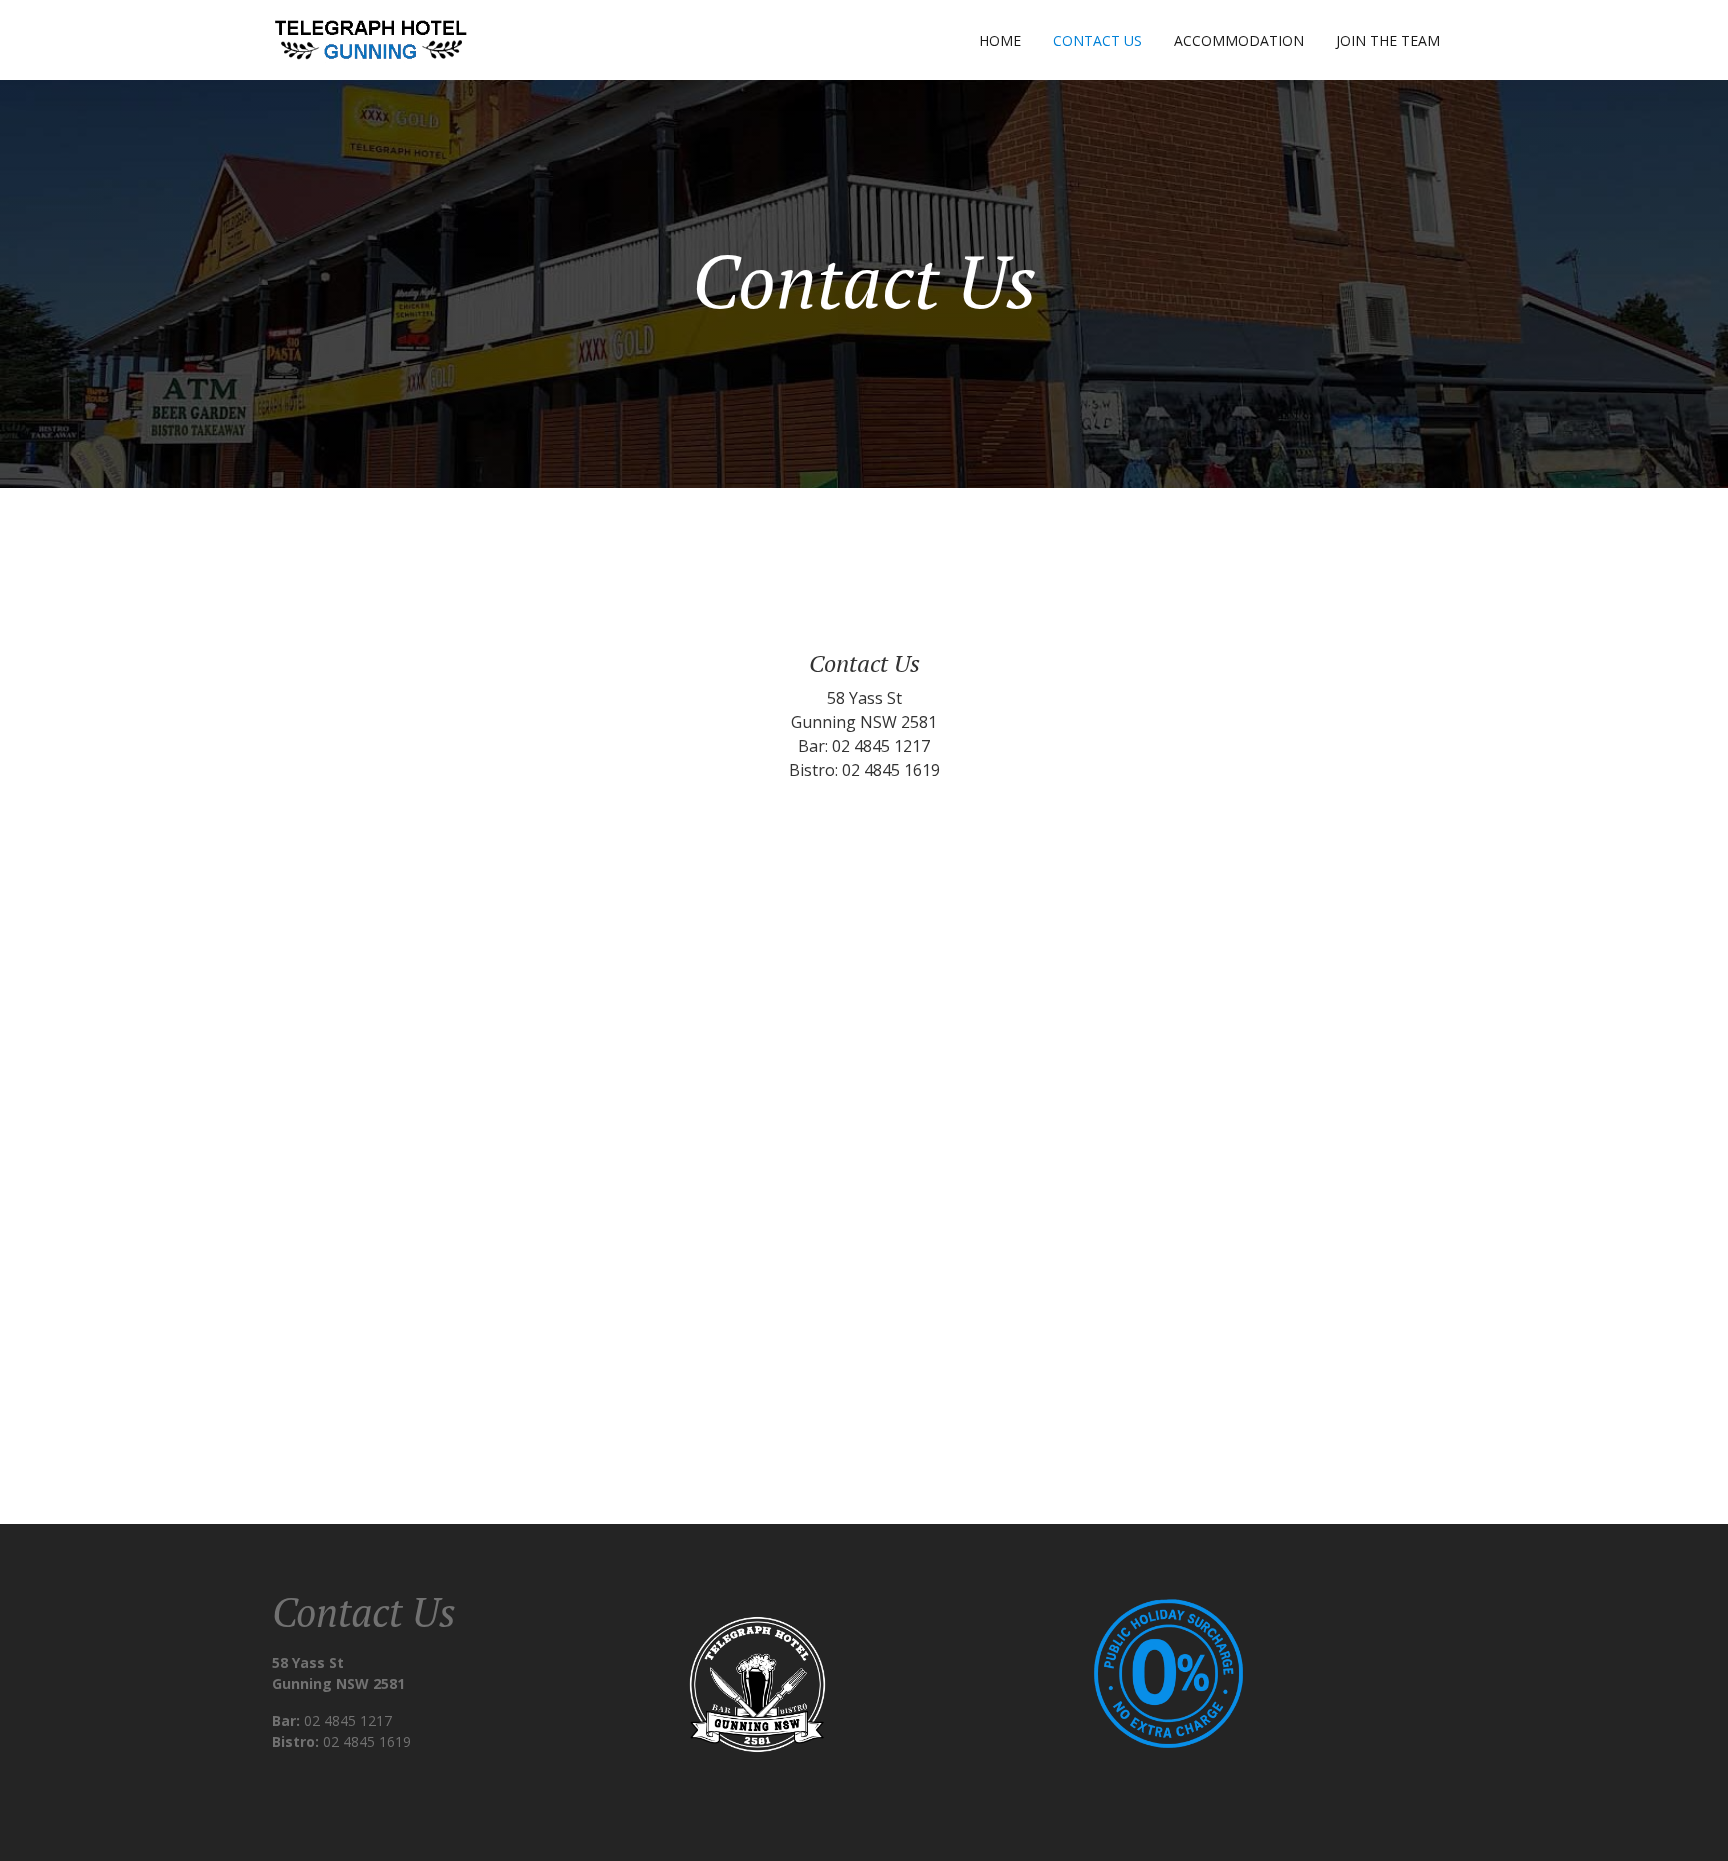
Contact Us (1097, 40)
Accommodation (1239, 40)
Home (1000, 40)
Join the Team (1388, 40)
